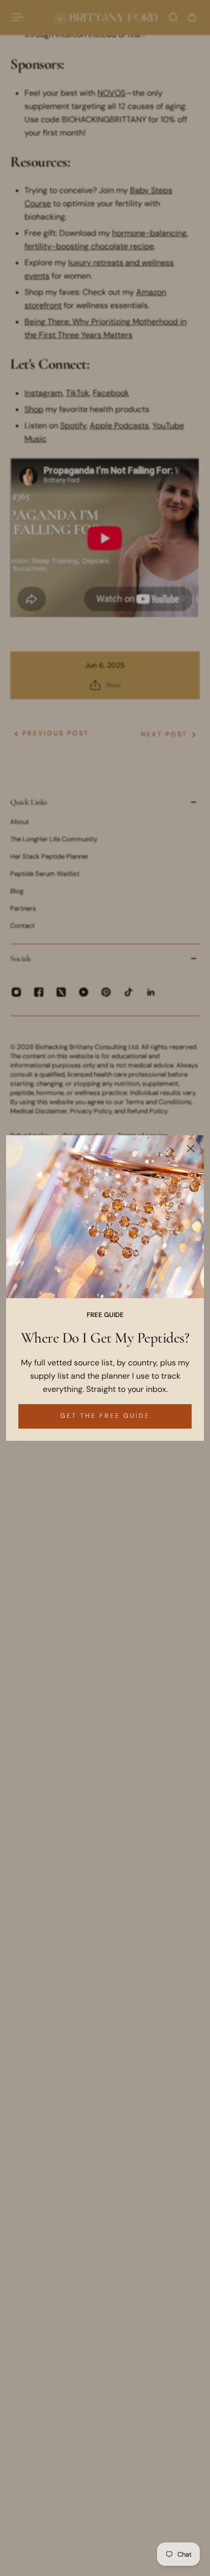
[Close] (191, 1148)
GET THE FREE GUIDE (105, 1416)
